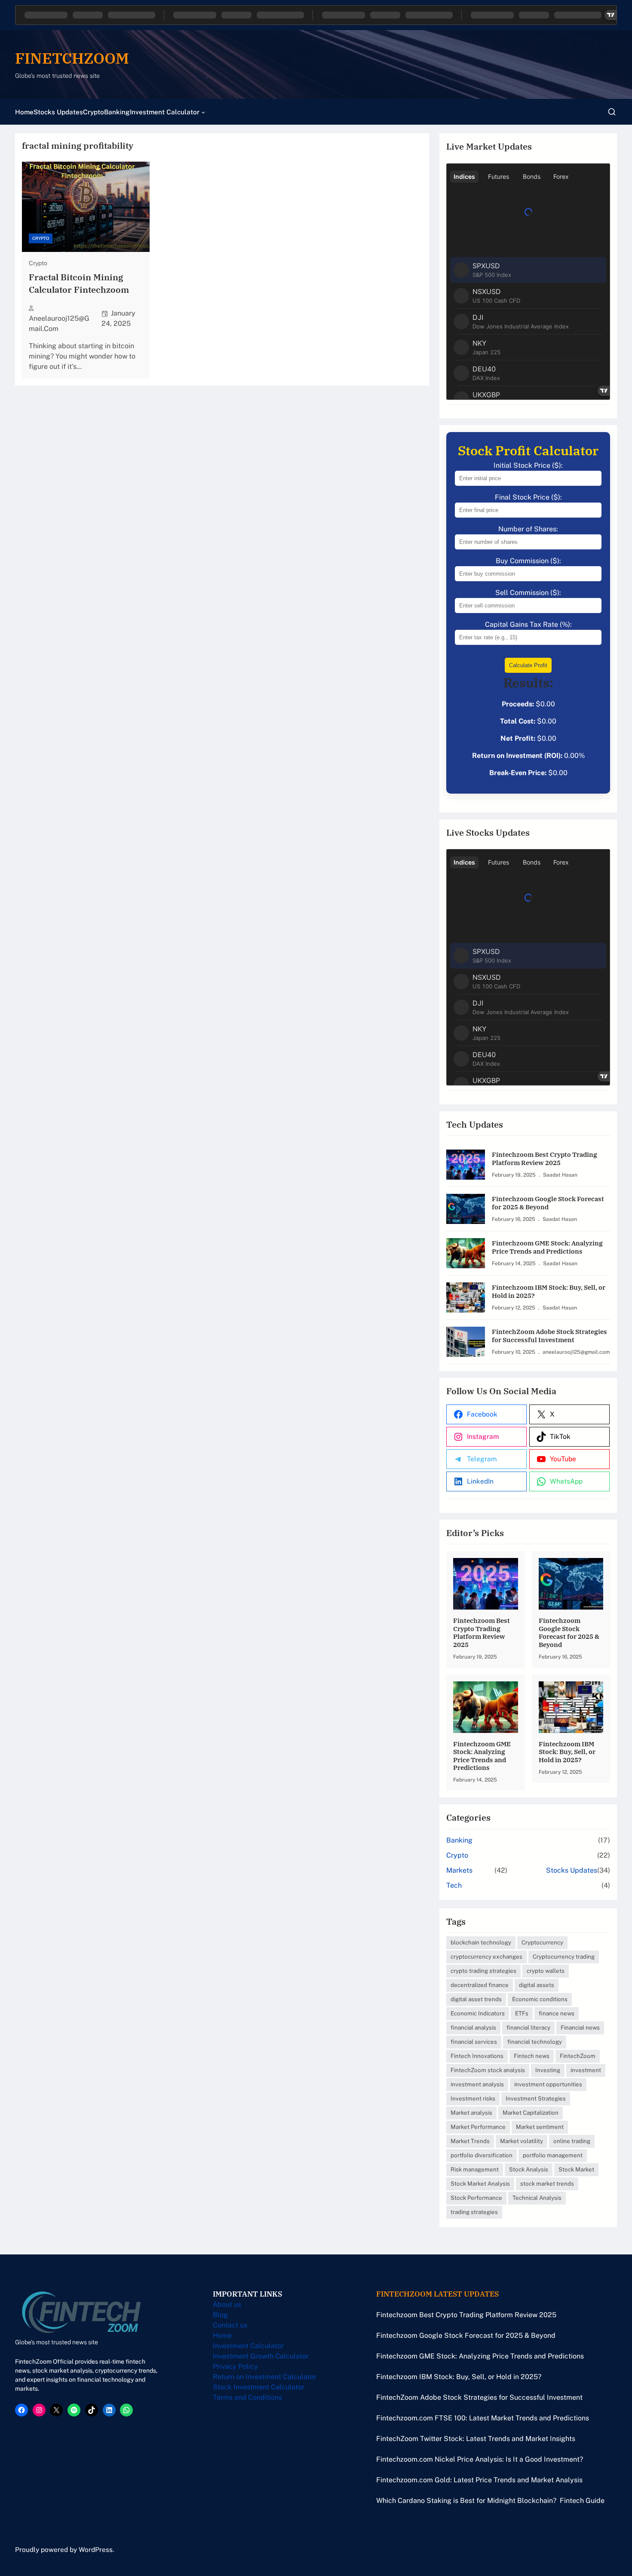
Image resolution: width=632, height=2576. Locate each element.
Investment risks (473, 2098)
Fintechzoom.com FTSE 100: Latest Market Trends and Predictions (483, 2418)
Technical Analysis (537, 2198)
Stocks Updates (572, 1870)
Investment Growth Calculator (261, 2356)
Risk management (475, 2169)
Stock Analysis (529, 2169)
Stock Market (576, 2169)
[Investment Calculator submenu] (203, 112)
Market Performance (478, 2127)
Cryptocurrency (542, 1942)
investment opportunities (548, 2084)
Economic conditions (540, 1999)
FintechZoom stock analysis (488, 2070)
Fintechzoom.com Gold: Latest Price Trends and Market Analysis (479, 2480)
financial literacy (528, 2027)
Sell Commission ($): (528, 593)
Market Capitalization (531, 2113)
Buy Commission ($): (528, 561)
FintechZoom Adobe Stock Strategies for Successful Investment (549, 1336)
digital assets (537, 1985)
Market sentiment (540, 2127)
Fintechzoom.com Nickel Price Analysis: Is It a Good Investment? (480, 2459)
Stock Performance (476, 2198)
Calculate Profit (528, 665)
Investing (548, 2070)
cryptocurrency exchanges (486, 1957)
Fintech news (532, 2056)
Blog (220, 2315)
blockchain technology (481, 1942)
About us (227, 2305)
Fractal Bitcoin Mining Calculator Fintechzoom (79, 284)
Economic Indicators (478, 2013)
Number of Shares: (528, 529)
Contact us (230, 2325)
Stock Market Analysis (480, 2183)
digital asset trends (476, 1999)
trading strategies (474, 2212)
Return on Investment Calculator (265, 2377)
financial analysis (473, 2027)
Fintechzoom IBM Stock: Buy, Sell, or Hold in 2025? (549, 1291)
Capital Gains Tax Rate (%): (528, 624)
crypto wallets (546, 1971)
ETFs (522, 2013)
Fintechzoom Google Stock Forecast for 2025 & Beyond (548, 1203)
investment (586, 2070)
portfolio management (553, 2155)
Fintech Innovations (477, 2056)
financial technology (535, 2042)
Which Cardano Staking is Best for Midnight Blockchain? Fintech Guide (490, 2501)
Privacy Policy (235, 2366)
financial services (474, 2042)
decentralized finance (480, 1985)
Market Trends (470, 2141)
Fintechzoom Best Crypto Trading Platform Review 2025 (545, 1158)
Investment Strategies (536, 2098)
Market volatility (522, 2141)
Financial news (580, 2027)
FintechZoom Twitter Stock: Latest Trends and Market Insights (476, 2439)
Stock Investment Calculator (259, 2387)
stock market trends (547, 2183)
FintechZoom (578, 2056)
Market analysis (471, 2113)
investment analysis (477, 2084)
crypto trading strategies (483, 1971)
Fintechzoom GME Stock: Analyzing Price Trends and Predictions (547, 1247)
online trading (572, 2141)
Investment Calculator (248, 2346)
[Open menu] (612, 112)
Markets (459, 1870)
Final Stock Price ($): (528, 497)
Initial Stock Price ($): (528, 465)
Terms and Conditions (247, 2397)
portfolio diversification (482, 2155)
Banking (459, 1840)
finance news (557, 2013)
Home (222, 2335)
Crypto (41, 238)
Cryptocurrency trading (564, 1957)
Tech (454, 1885)
